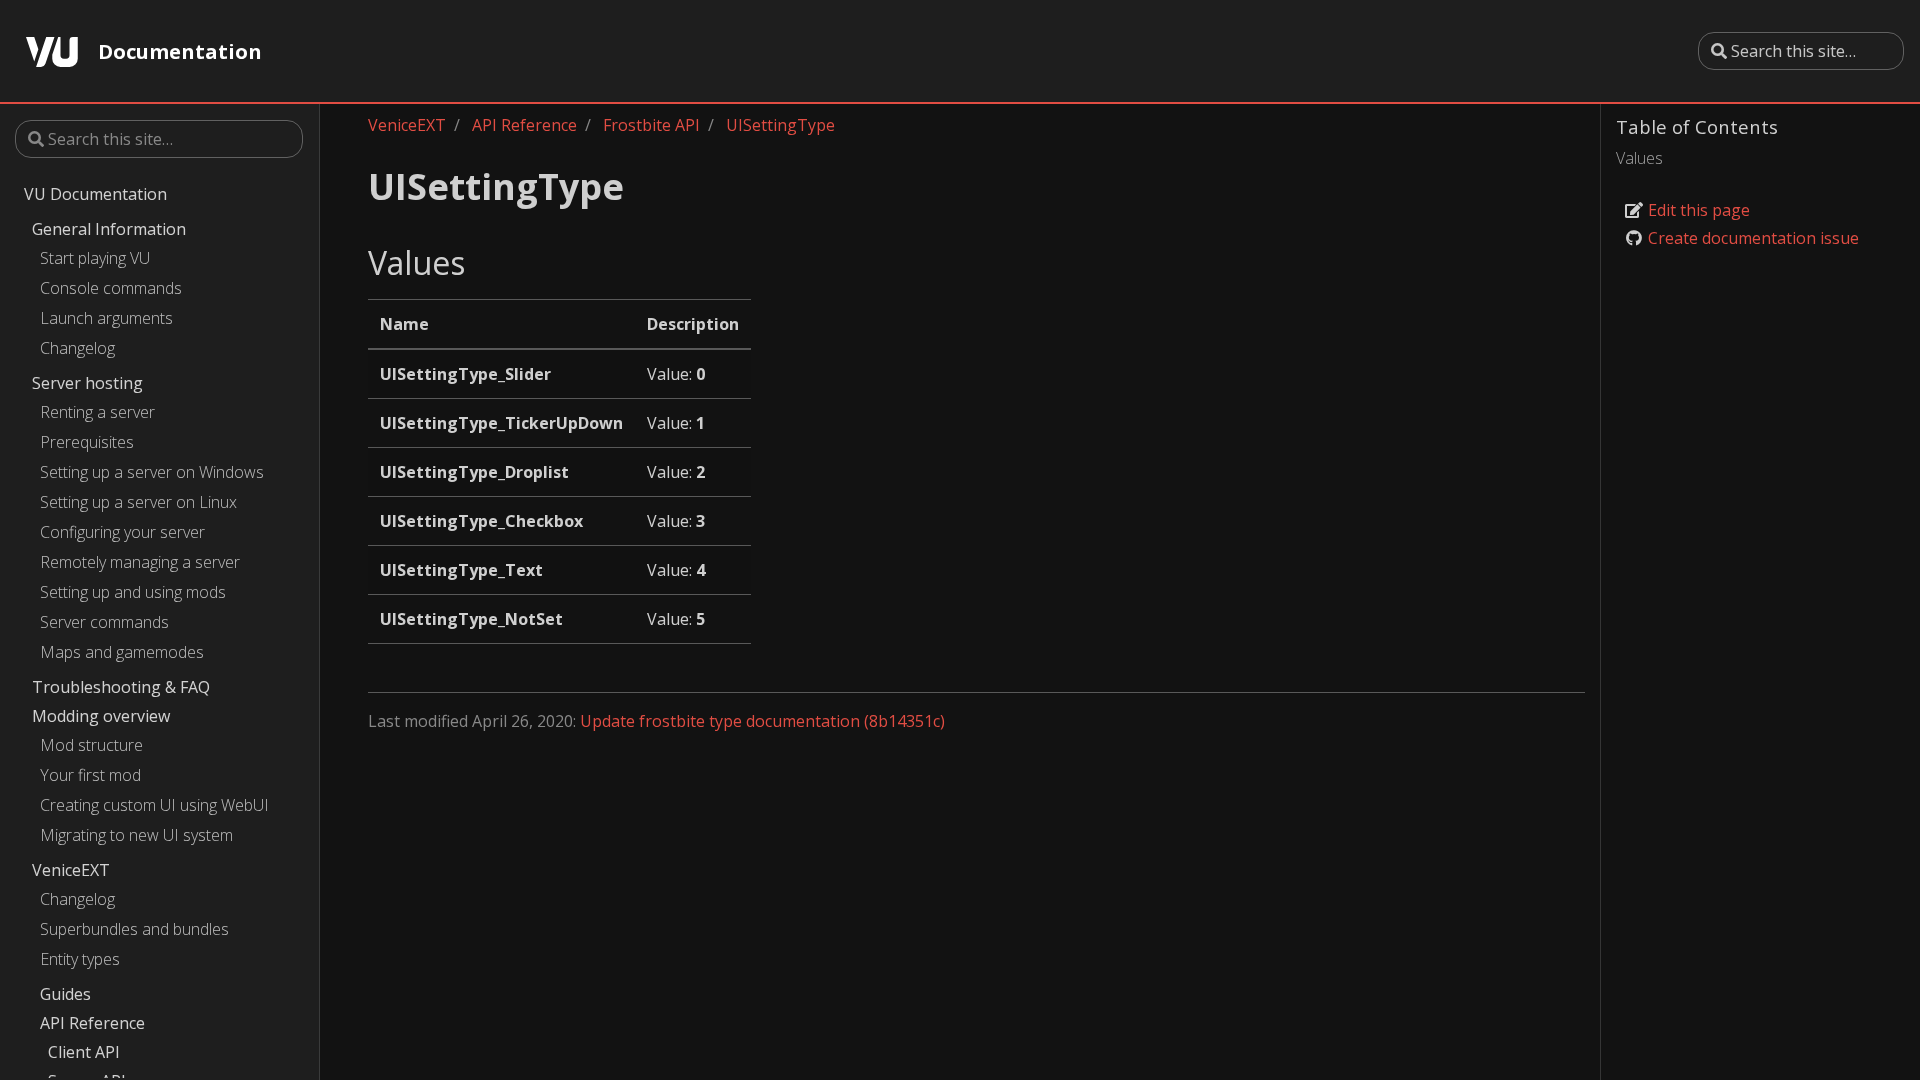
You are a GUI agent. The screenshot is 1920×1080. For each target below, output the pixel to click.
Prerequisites (87, 442)
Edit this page (1697, 210)
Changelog (77, 348)
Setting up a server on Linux (138, 502)
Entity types (80, 959)
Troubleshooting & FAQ (121, 687)
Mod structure (91, 745)
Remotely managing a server (140, 562)
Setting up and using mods (133, 592)
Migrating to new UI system (136, 835)
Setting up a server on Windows (152, 472)
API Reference (92, 1023)
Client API (84, 1052)
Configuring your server (122, 532)
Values (1639, 158)
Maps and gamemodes (122, 652)
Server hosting (87, 383)
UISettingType (780, 125)
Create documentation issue (1751, 238)
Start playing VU (95, 258)
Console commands (111, 288)
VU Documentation (95, 194)
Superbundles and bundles (134, 929)
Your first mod (90, 775)
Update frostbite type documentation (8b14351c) (762, 721)
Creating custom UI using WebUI (154, 805)
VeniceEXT (71, 870)
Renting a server (97, 412)
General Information (109, 229)
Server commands (104, 622)
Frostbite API (651, 125)
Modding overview (101, 716)
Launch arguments (106, 318)
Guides (65, 994)
